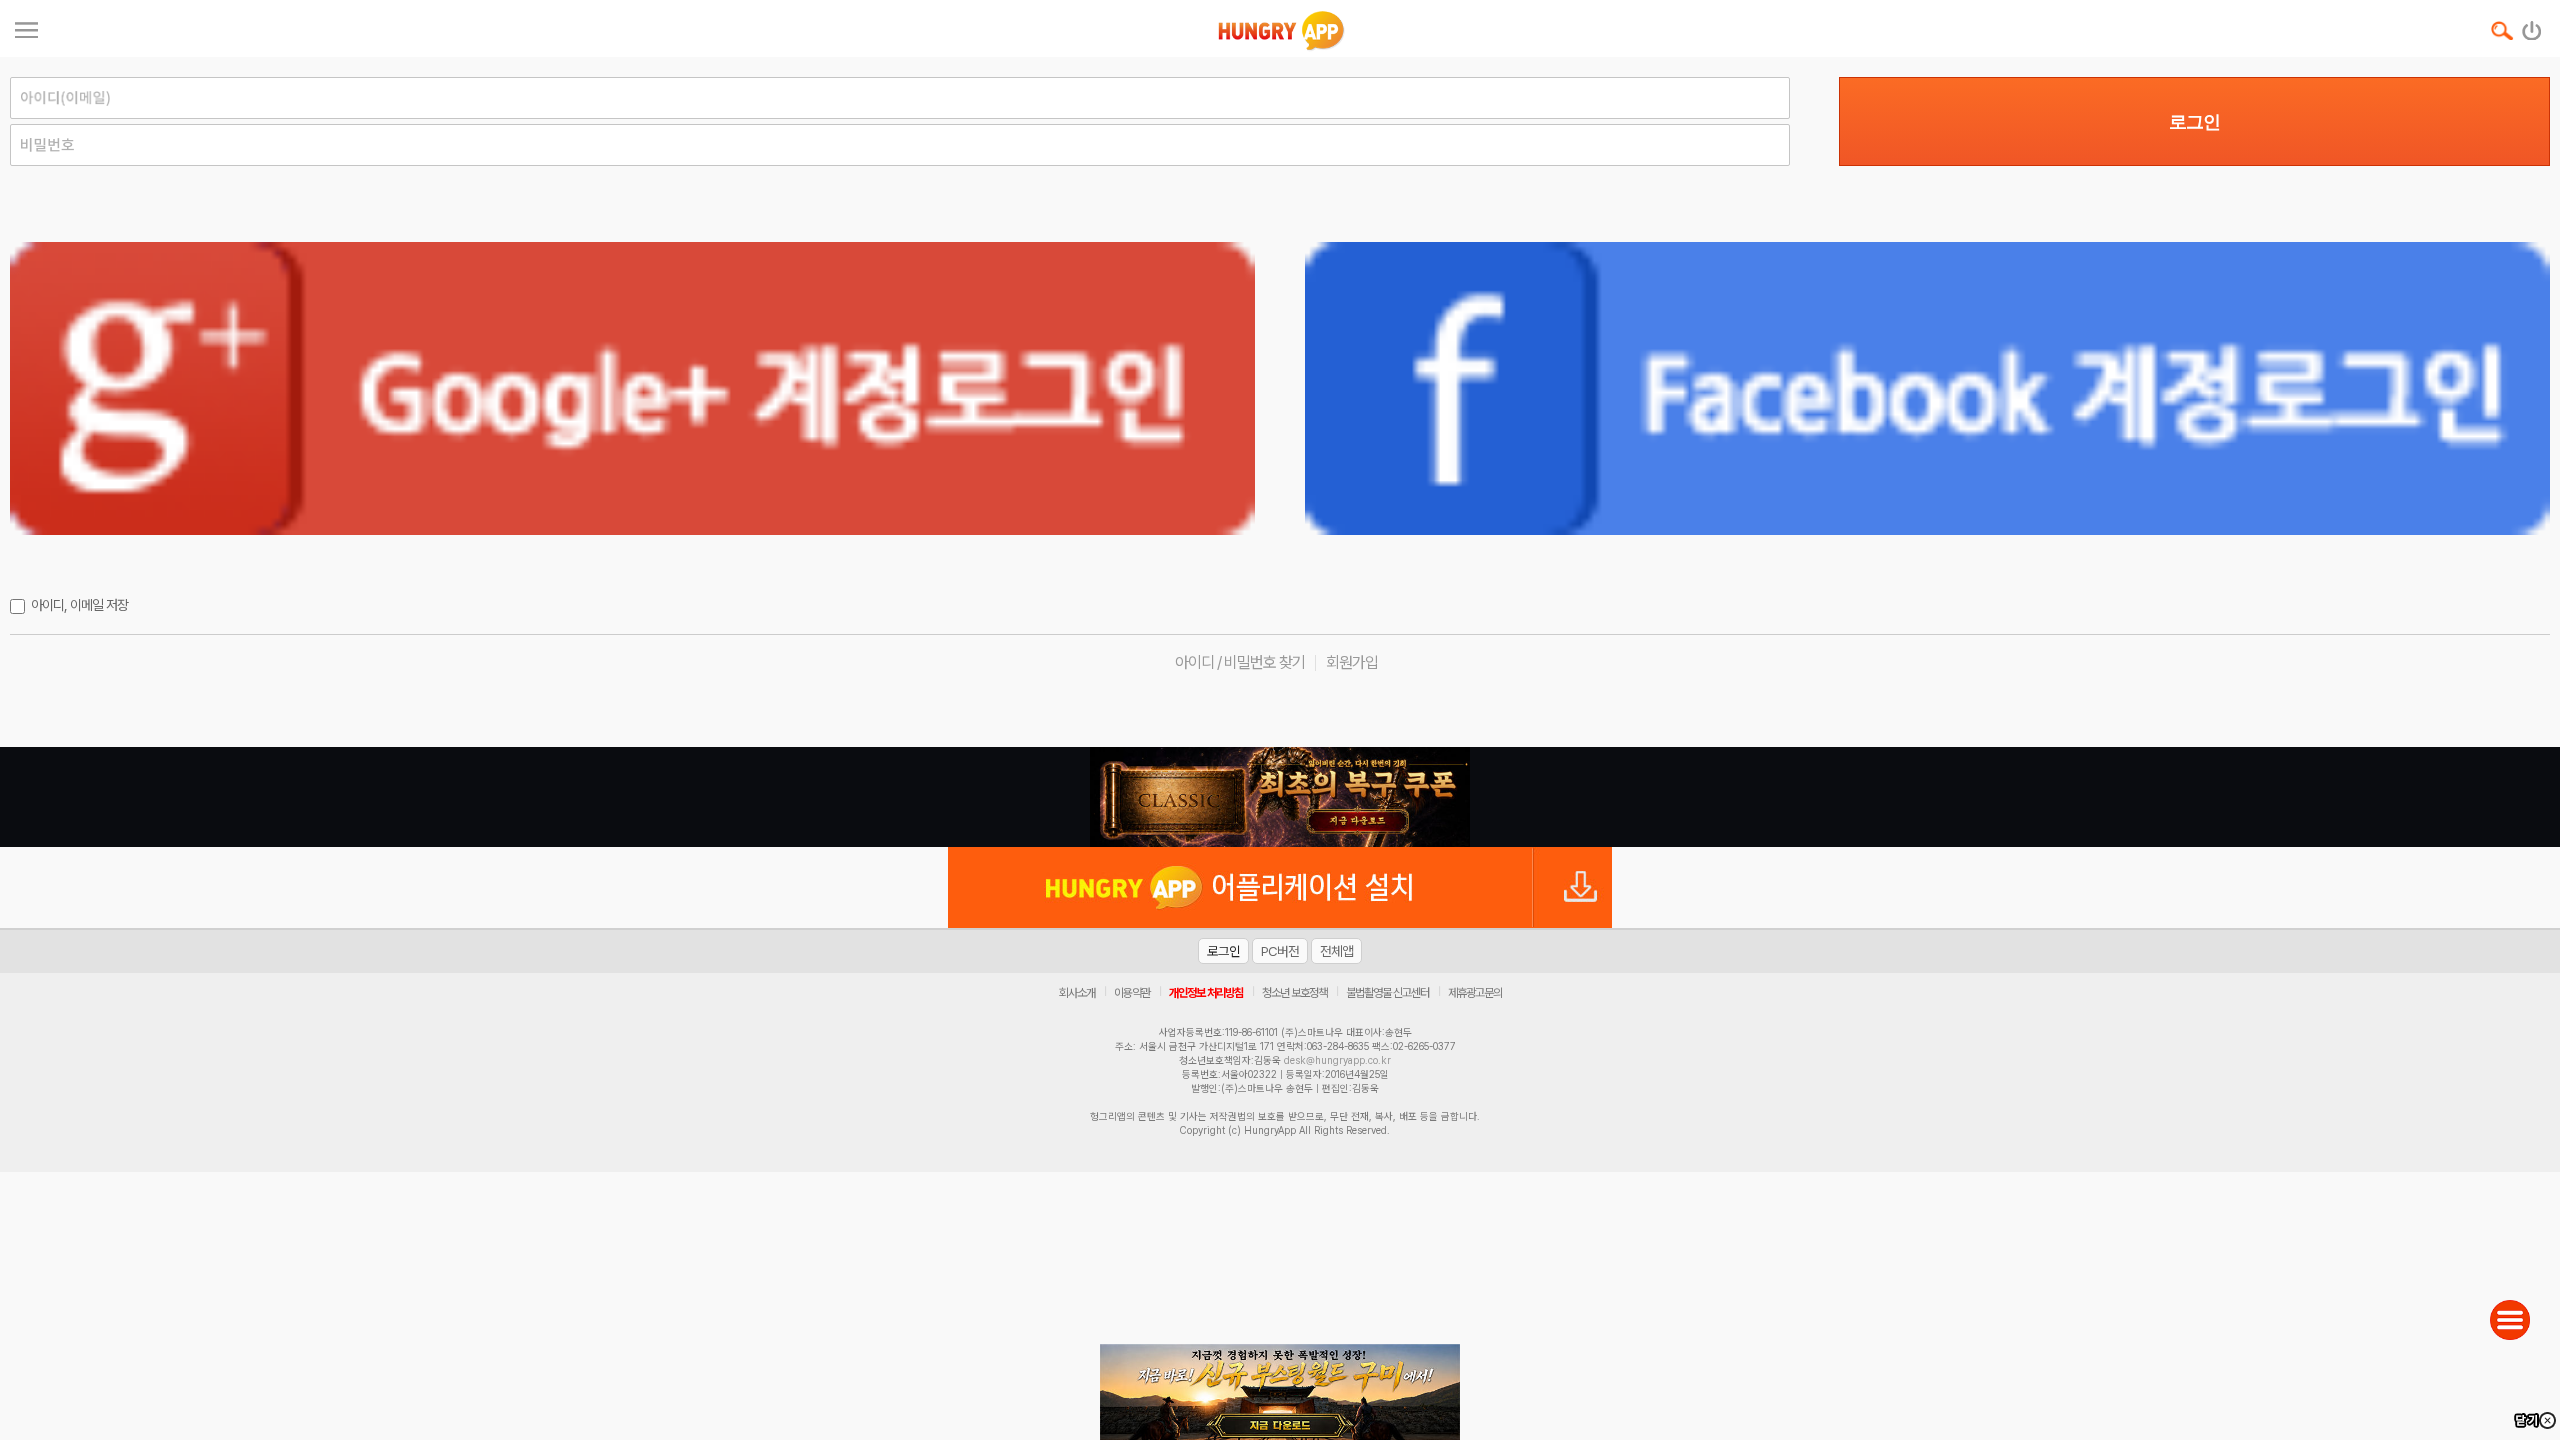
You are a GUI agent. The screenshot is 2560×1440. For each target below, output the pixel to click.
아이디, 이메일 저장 (79, 605)
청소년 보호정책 (1294, 993)
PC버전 (1280, 951)
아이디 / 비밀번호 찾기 (1240, 662)
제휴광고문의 (1475, 993)
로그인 (2194, 122)
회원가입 (1352, 662)
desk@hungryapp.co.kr (1337, 1060)
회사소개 (1077, 993)
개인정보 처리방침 (1206, 993)
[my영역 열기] (26, 27)
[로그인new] (2532, 26)
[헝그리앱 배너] (1280, 797)
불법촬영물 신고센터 (1387, 993)
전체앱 (1336, 951)
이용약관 (1132, 993)
